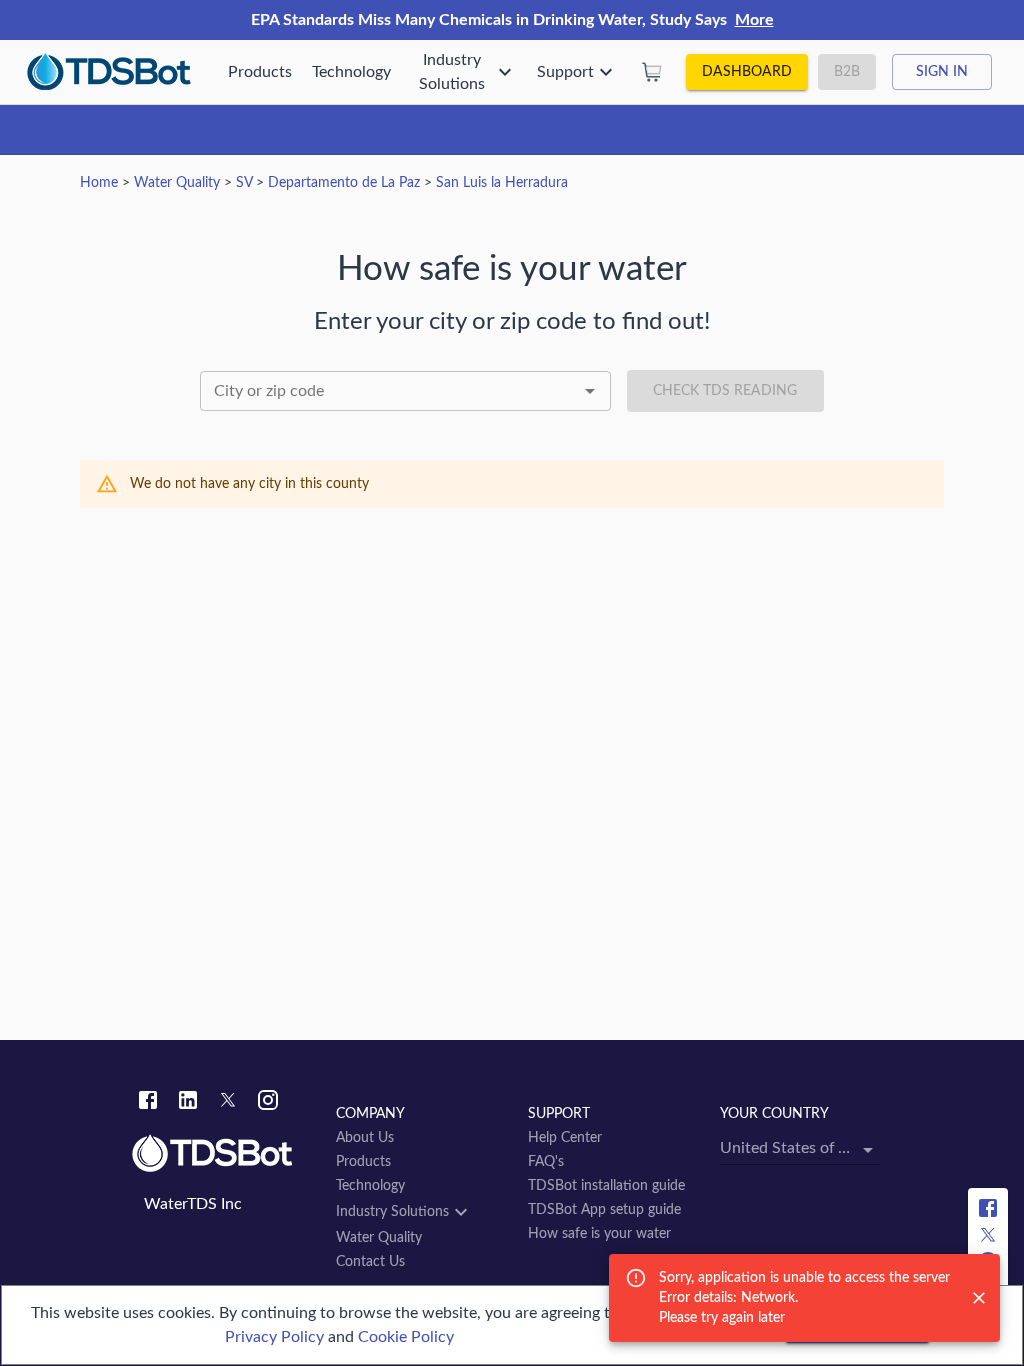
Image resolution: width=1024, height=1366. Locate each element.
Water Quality (177, 183)
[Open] (590, 391)
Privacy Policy (274, 1337)
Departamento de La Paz (344, 183)
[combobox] (405, 391)
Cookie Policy (406, 1337)
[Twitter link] (228, 1103)
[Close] (979, 1298)
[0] (652, 72)
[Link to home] (224, 1154)
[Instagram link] (268, 1103)
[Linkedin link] (188, 1103)
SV (244, 183)
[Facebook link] (148, 1103)
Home (99, 183)
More (754, 20)
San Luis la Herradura (502, 183)
